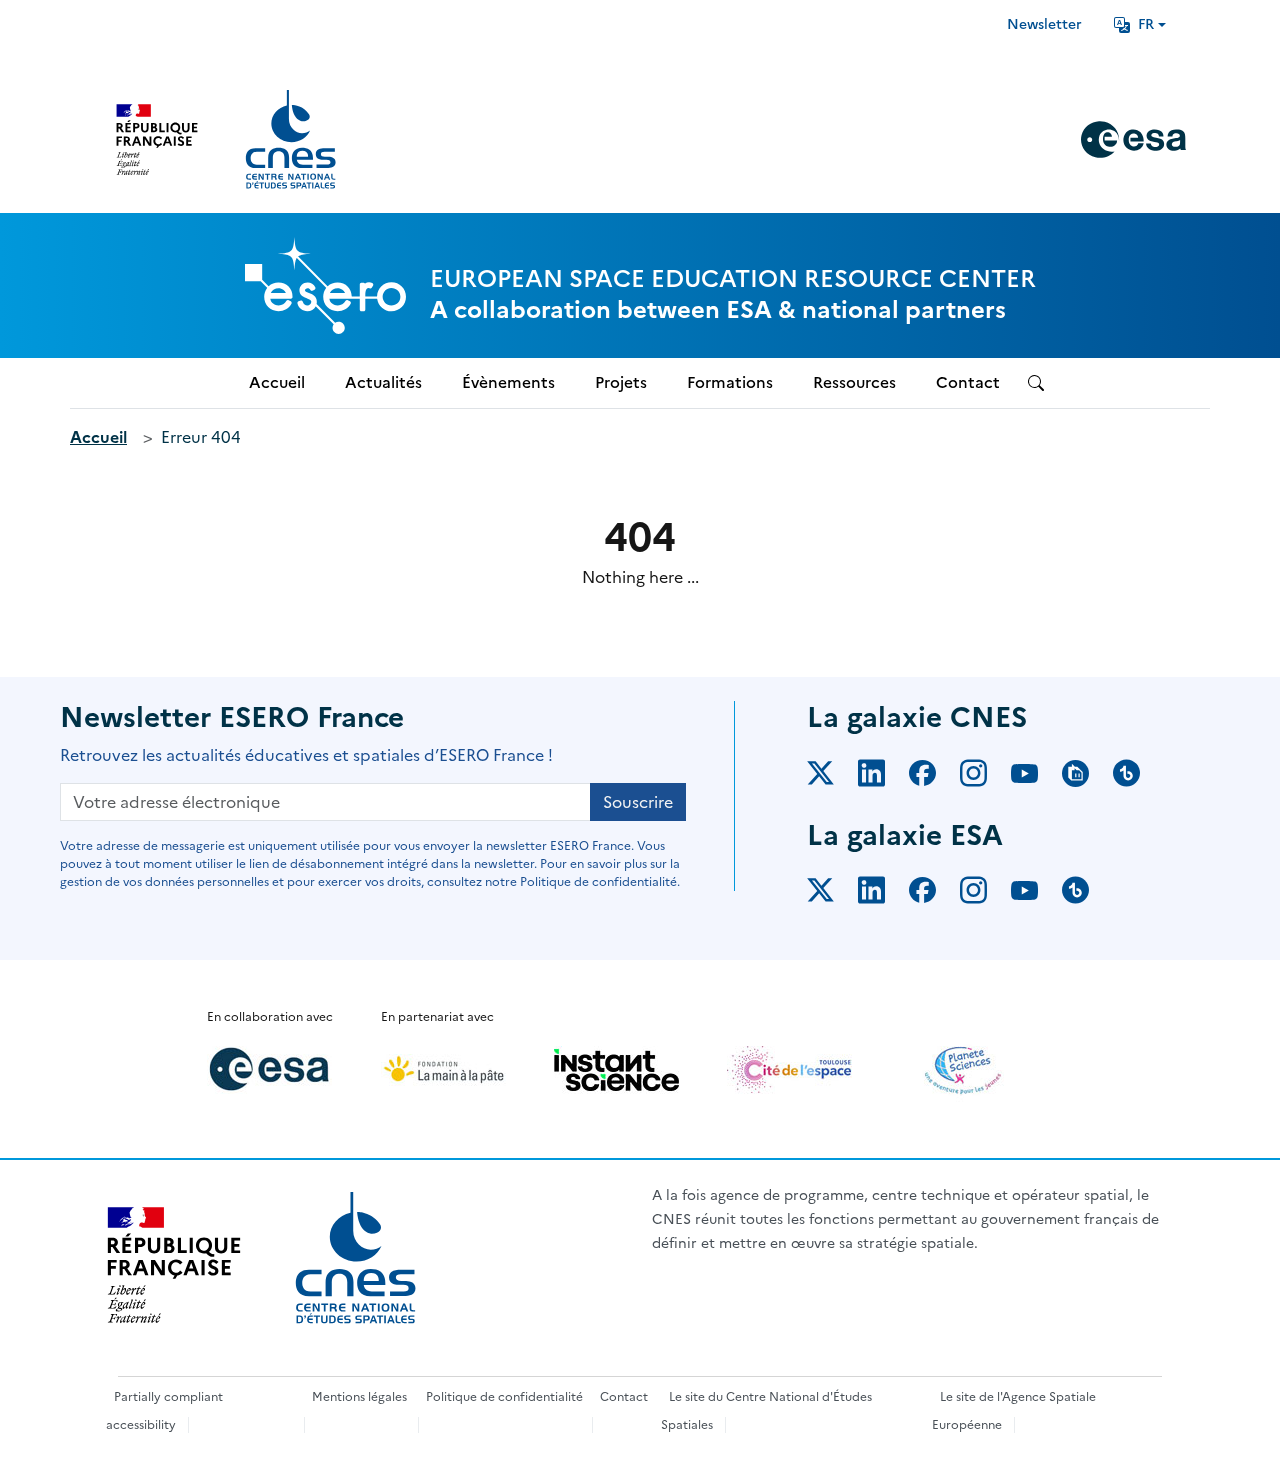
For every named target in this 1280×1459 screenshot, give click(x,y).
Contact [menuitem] (968, 382)
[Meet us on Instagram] (985, 777)
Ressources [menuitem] (854, 382)
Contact (624, 1397)
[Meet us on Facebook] (934, 777)
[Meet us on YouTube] (1036, 777)
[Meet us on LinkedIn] (883, 777)
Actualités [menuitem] (383, 382)
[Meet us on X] (832, 777)
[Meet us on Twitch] (1087, 777)
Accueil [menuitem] (277, 382)
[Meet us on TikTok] (1138, 777)
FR (1146, 24)
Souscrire (638, 802)
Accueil (98, 437)
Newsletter (1044, 24)
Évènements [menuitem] (508, 382)
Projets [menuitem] (621, 382)
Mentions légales (359, 1397)
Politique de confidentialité (504, 1397)
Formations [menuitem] (730, 382)
